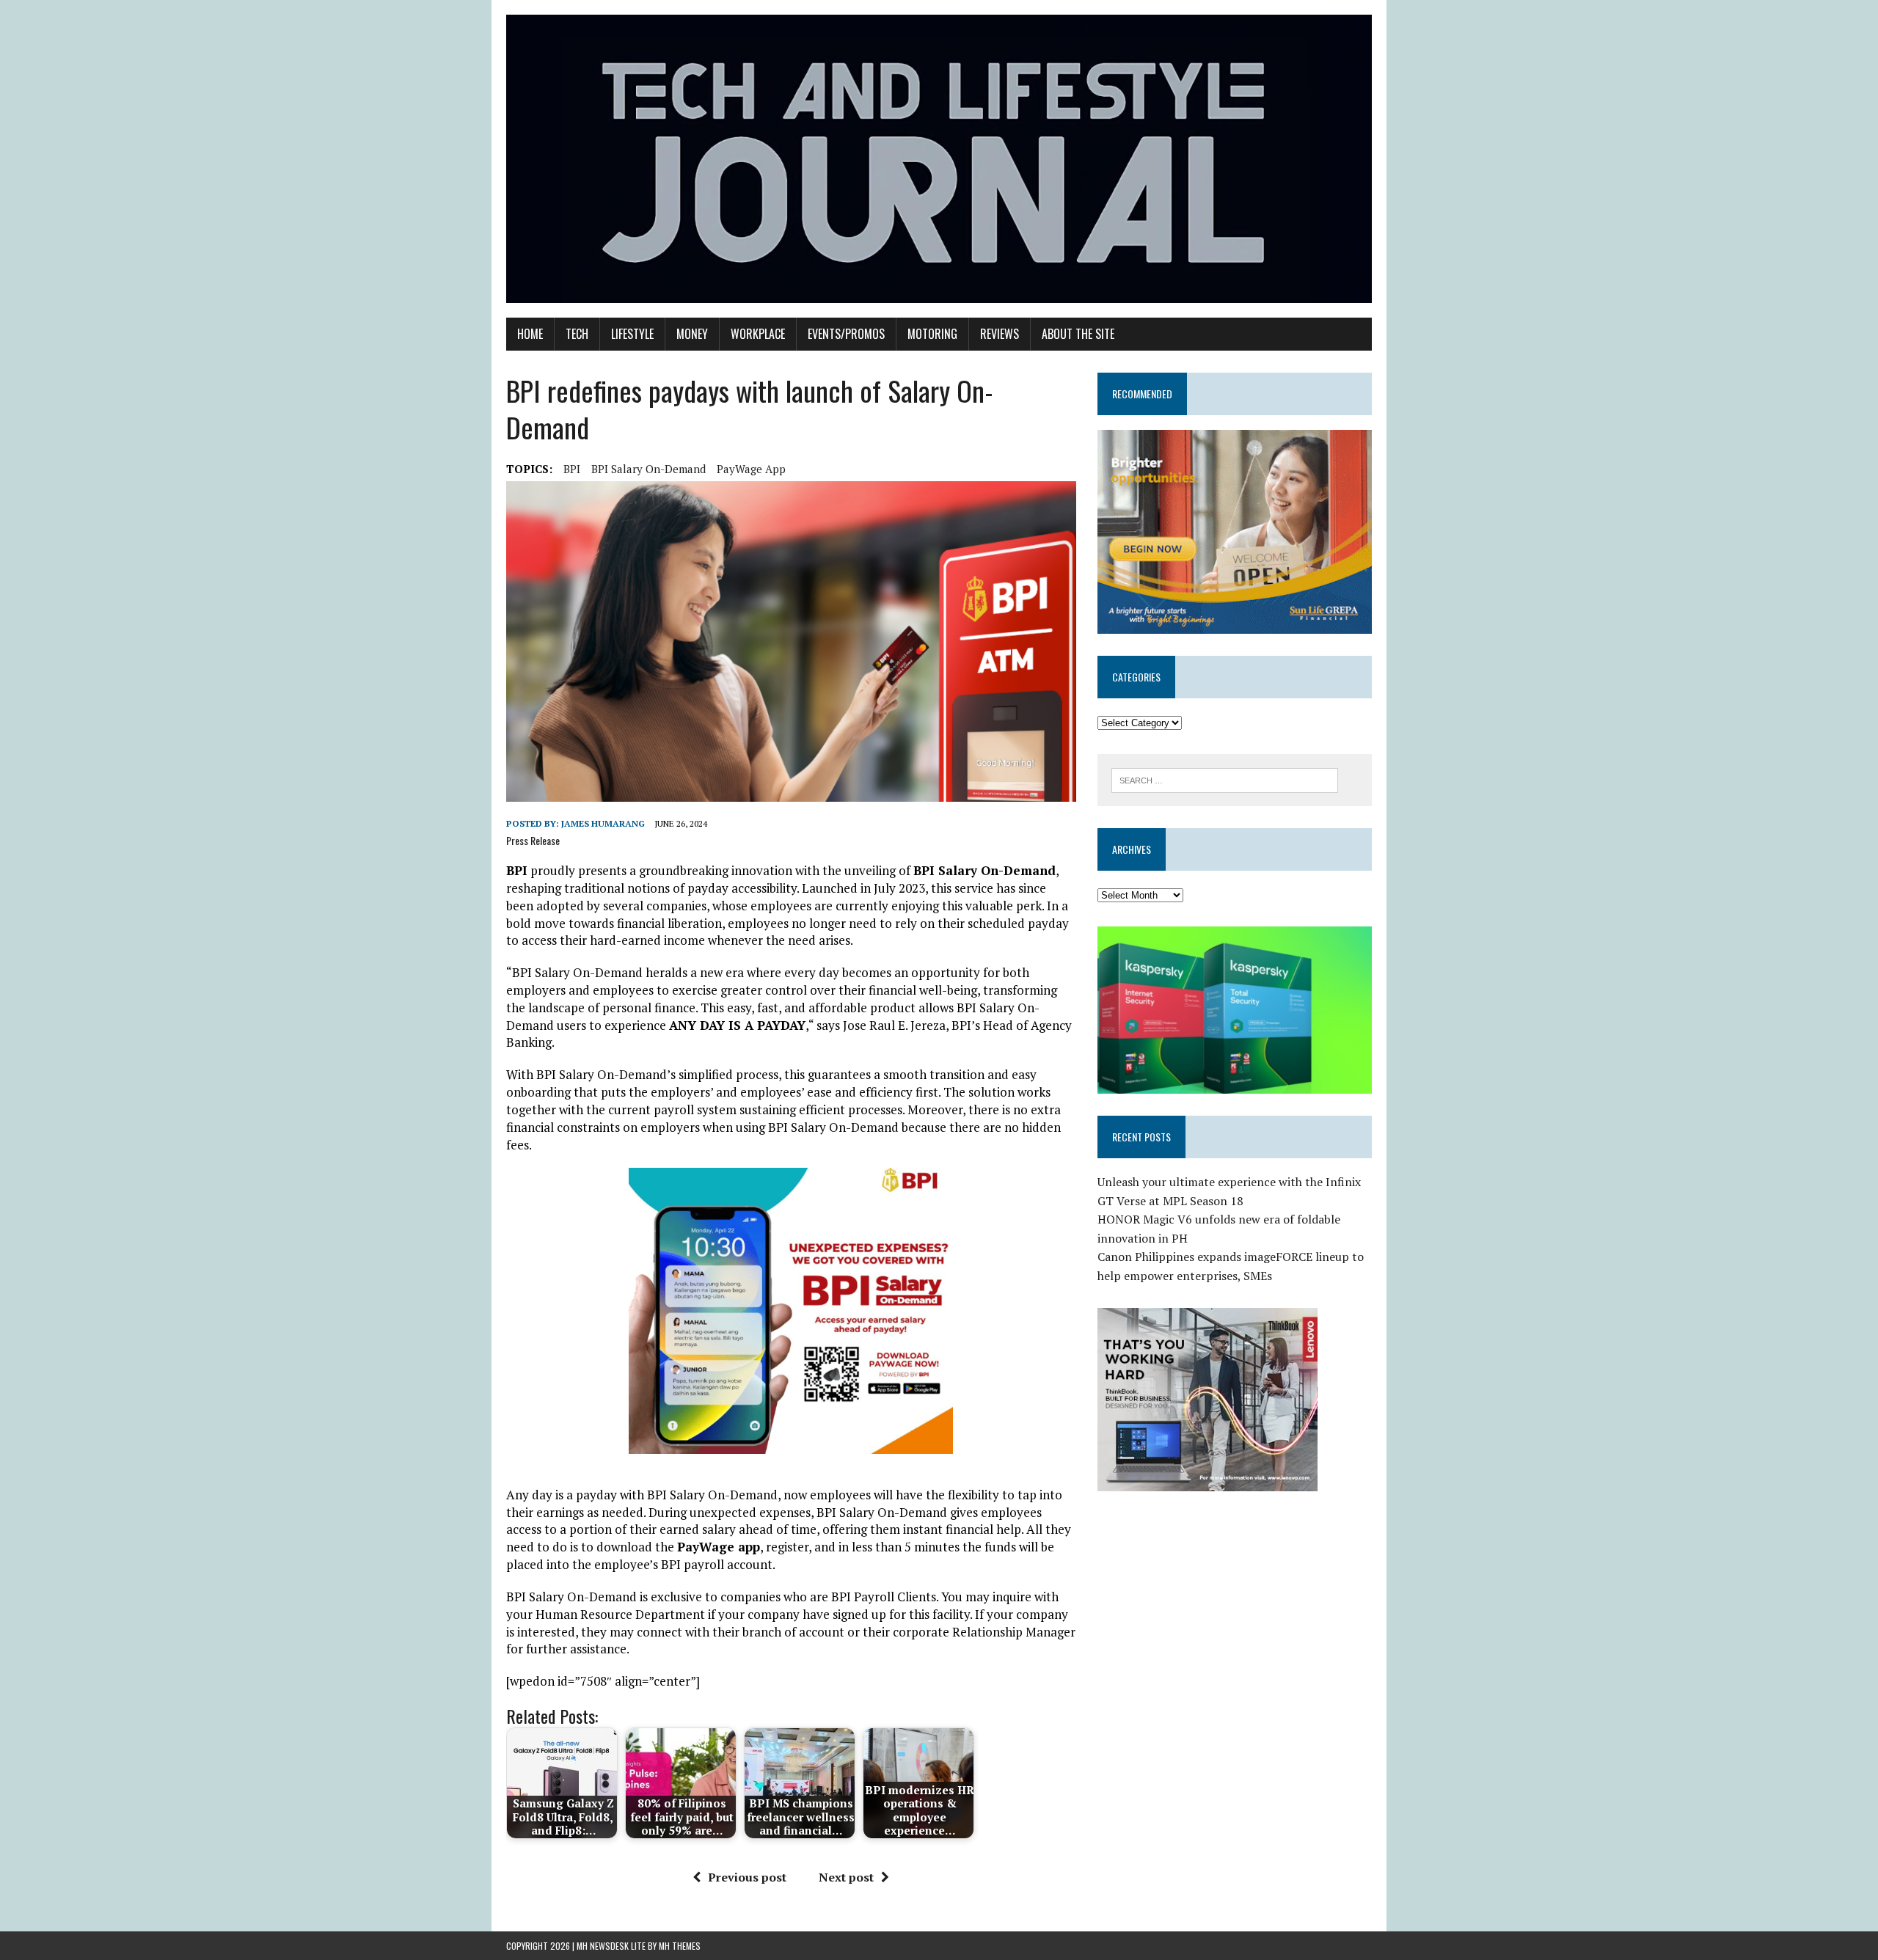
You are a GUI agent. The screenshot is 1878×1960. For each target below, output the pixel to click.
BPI (572, 469)
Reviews (1000, 334)
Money (692, 334)
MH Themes (680, 1946)
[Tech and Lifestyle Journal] (939, 159)
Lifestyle (632, 334)
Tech (577, 334)
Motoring (932, 334)
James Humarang (603, 823)
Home (530, 334)
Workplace (758, 334)
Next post (846, 1877)
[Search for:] (1225, 779)
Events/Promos (846, 334)
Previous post (747, 1877)
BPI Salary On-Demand (648, 469)
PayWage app (751, 469)
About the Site (1078, 334)
